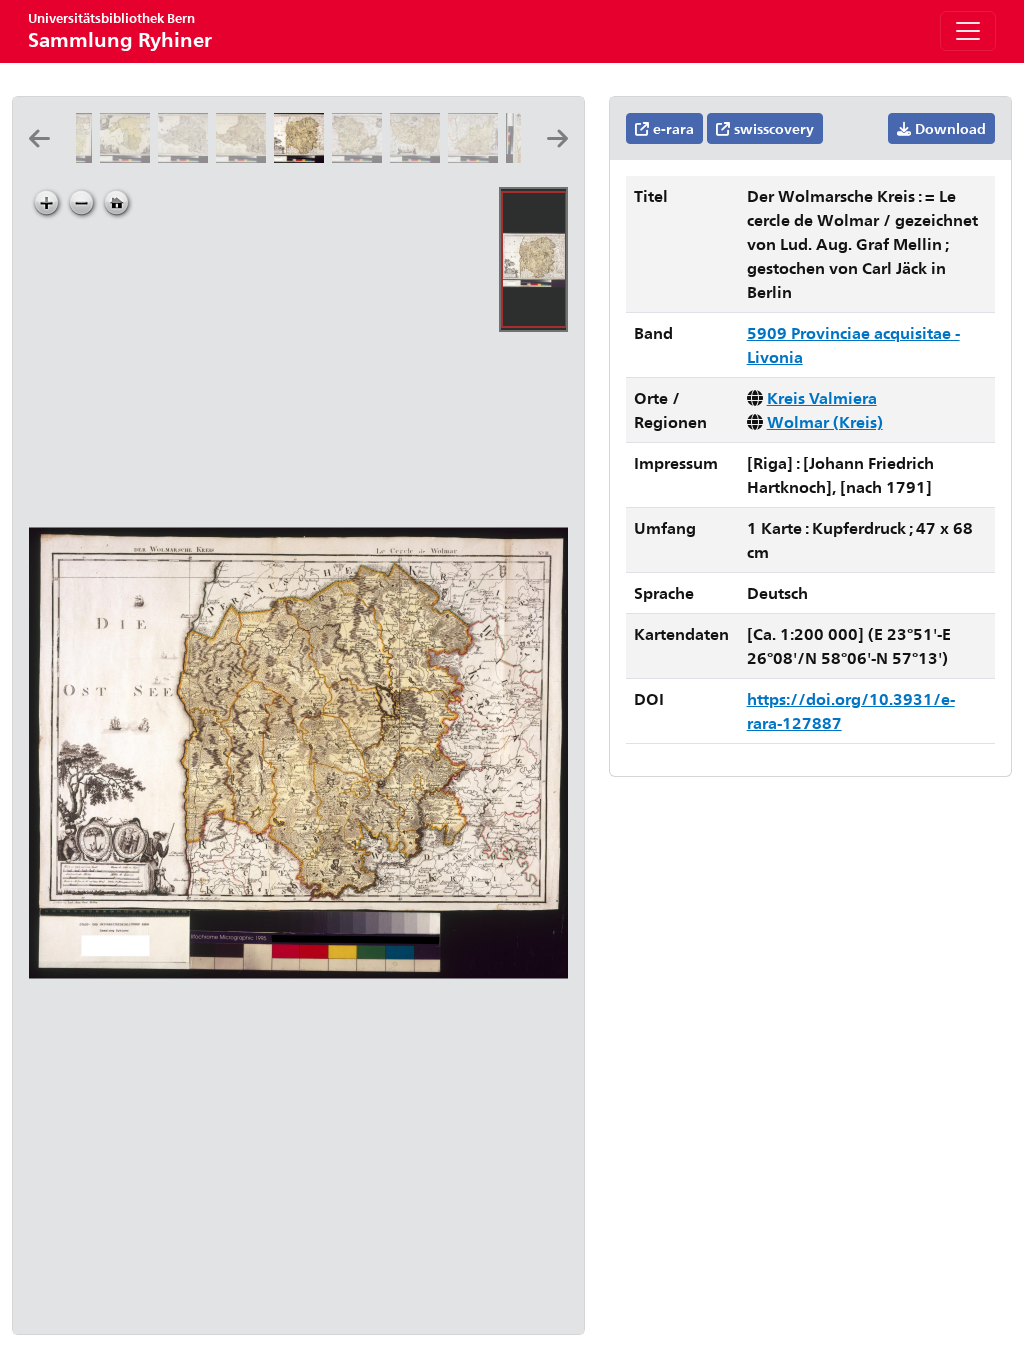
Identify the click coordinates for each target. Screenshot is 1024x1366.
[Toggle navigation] (968, 31)
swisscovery (772, 128)
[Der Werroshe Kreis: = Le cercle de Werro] (477, 156)
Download (948, 128)
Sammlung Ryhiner (120, 30)
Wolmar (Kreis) (825, 421)
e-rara (671, 128)
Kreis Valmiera (822, 397)
